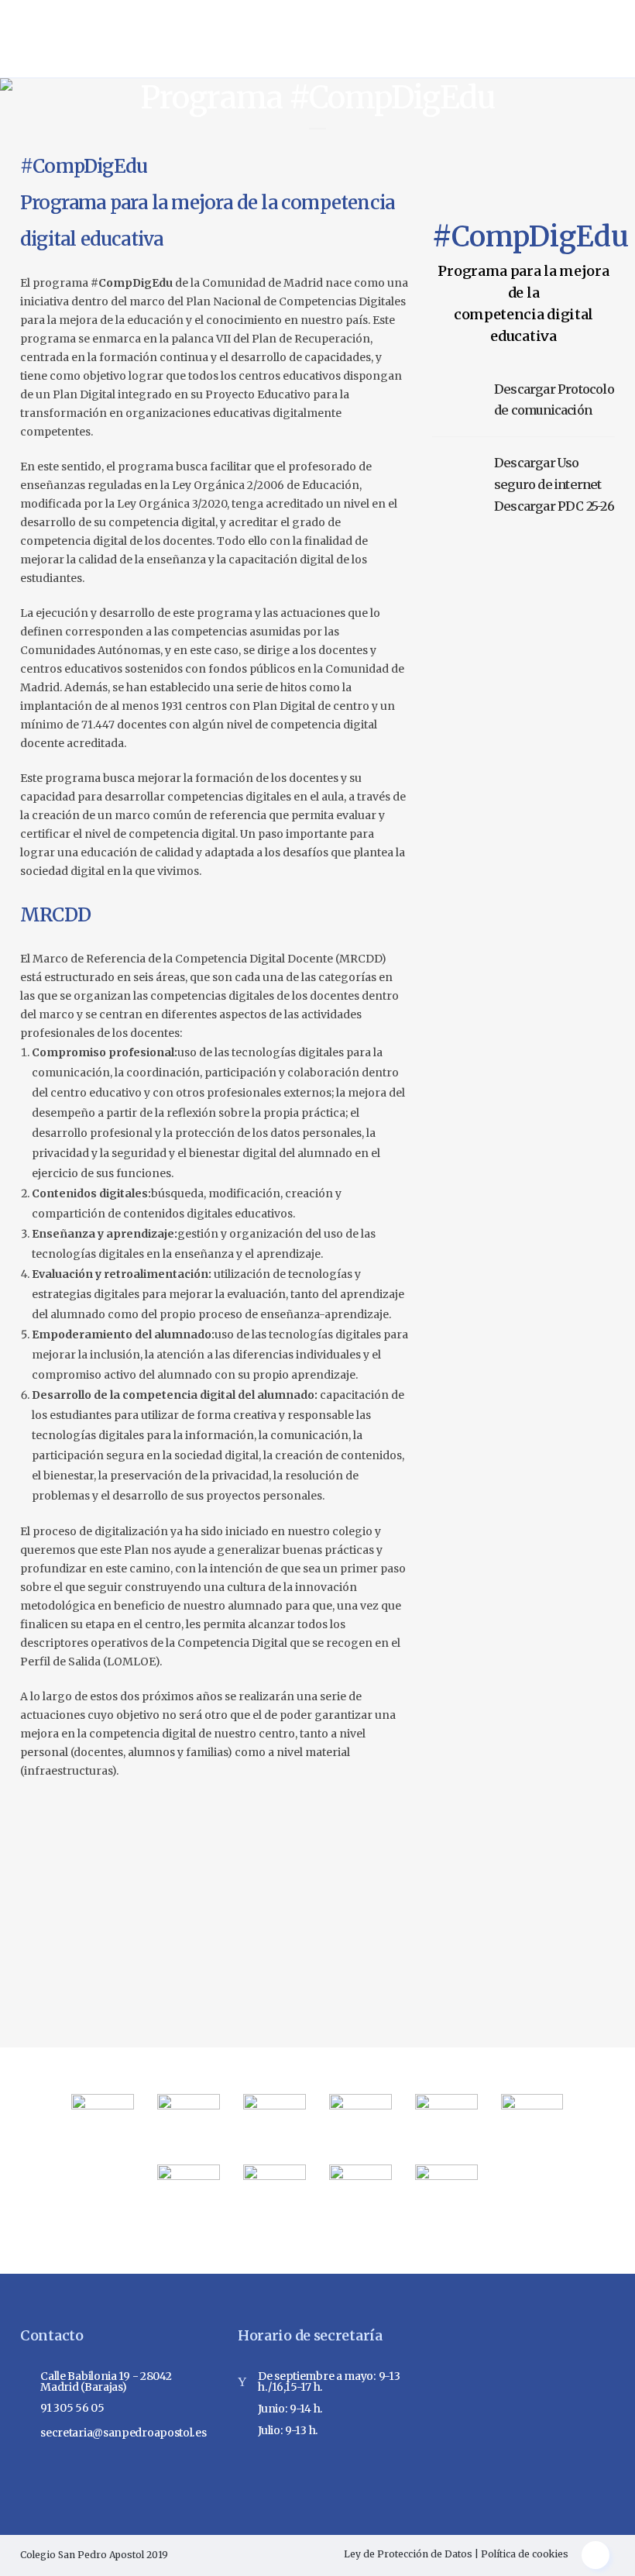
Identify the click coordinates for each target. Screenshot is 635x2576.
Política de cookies (525, 2554)
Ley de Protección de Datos (408, 2554)
